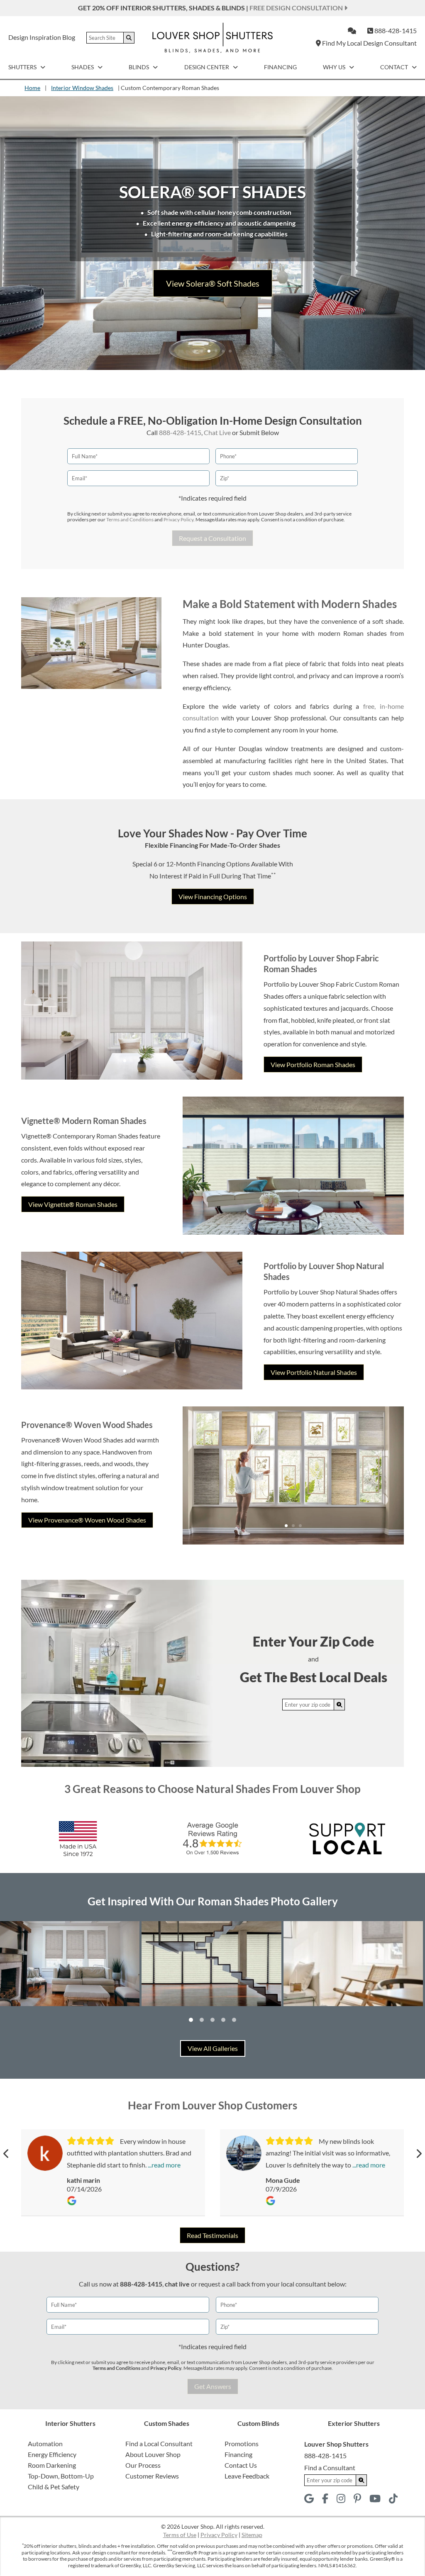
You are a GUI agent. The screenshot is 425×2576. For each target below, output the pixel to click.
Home (32, 88)
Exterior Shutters (354, 2423)
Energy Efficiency (52, 2454)
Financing (280, 67)
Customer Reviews (152, 2476)
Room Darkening (52, 2465)
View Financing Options (213, 896)
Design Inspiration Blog (42, 37)
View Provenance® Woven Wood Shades (87, 1520)
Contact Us (241, 2465)
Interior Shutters (70, 2423)
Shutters (23, 67)
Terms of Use (180, 2535)
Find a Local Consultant (159, 2443)
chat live (177, 2284)
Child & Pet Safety (54, 2487)
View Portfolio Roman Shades (313, 1064)
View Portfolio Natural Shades (314, 1372)
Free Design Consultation (297, 8)
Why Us (335, 67)
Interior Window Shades (82, 88)
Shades (83, 67)
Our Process (143, 2465)
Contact (395, 67)
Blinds (139, 67)
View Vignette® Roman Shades (73, 1204)
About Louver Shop (153, 2454)
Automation (45, 2443)
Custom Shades (167, 2423)
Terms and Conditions (130, 519)
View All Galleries (213, 2048)
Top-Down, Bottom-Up (61, 2476)
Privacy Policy (178, 519)
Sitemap (252, 2535)
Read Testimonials (212, 2235)
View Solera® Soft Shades (213, 283)
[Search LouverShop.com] (340, 1705)
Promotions (242, 2443)
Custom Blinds (258, 2423)
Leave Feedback (247, 2476)
